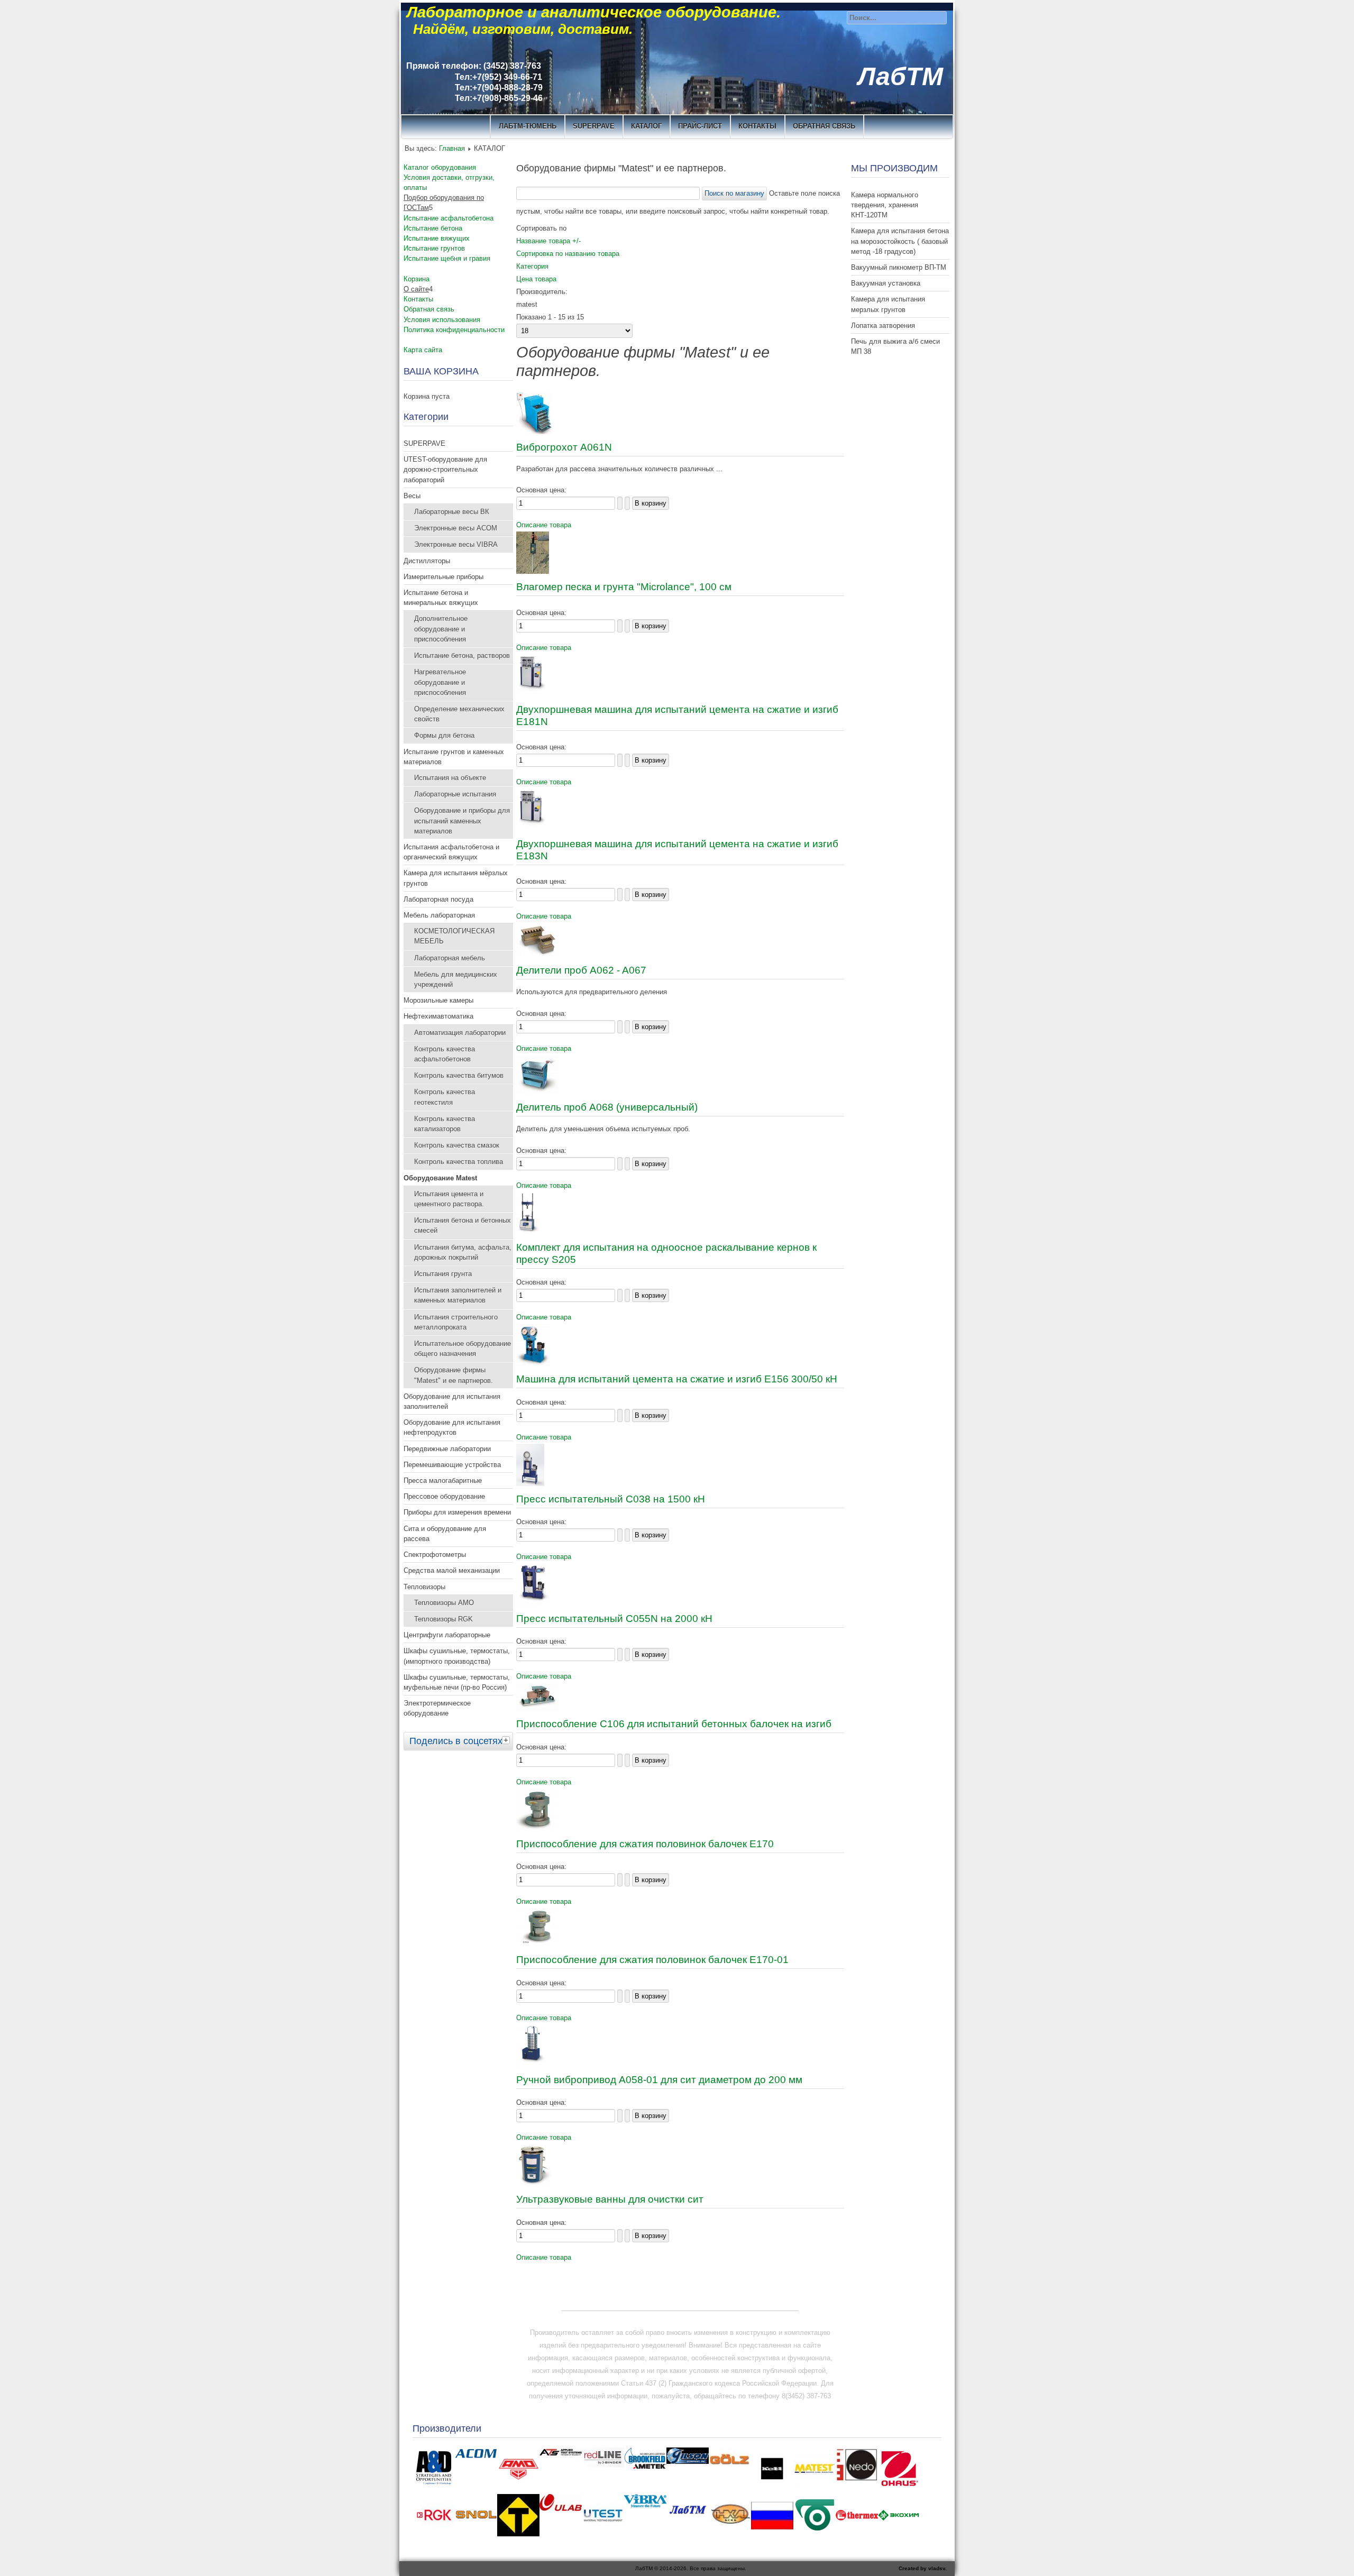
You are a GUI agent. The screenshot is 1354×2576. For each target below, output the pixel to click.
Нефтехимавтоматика (438, 1016)
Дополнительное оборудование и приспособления (441, 629)
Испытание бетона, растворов (462, 656)
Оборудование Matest (440, 1178)
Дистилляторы (427, 561)
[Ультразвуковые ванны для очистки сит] (534, 2184)
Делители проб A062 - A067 (581, 970)
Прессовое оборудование (444, 1496)
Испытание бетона (433, 228)
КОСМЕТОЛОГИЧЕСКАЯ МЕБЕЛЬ (454, 936)
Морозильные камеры (438, 1000)
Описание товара (544, 525)
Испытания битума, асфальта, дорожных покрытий (463, 1252)
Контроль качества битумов (459, 1075)
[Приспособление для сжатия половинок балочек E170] (536, 1828)
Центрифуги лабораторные (447, 1635)
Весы (412, 496)
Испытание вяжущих (437, 238)
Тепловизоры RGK (443, 1619)
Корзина (417, 279)
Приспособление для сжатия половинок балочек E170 (645, 1844)
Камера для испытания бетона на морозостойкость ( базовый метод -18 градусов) (900, 241)
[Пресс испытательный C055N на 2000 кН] (533, 1603)
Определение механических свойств (459, 714)
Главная (452, 148)
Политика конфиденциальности (454, 330)
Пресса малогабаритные (443, 1480)
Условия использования (442, 320)
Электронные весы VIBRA (456, 544)
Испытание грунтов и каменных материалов (454, 757)
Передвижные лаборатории (447, 1449)
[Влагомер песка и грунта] (533, 571)
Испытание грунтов (434, 248)
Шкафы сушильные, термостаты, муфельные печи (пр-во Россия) (457, 1682)
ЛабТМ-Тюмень (528, 126)
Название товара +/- (548, 241)
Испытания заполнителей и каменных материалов (458, 1295)
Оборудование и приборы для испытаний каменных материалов (462, 821)
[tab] (507, 1740)
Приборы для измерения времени (457, 1512)
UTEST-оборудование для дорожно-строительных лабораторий (445, 469)
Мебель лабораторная (439, 915)
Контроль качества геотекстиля (445, 1097)
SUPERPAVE (594, 126)
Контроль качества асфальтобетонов (445, 1054)
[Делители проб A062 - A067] (537, 955)
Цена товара (536, 279)
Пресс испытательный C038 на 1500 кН (611, 1499)
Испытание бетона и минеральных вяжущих (441, 598)
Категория (532, 266)
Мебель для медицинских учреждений (456, 979)
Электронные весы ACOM (456, 528)
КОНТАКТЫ (757, 126)
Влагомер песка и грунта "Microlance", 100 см (624, 587)
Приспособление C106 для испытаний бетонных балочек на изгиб (674, 1724)
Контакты (418, 299)
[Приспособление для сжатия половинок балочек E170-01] (537, 1944)
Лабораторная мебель (450, 958)
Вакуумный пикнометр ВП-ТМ (899, 267)
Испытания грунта (443, 1274)
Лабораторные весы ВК (452, 512)
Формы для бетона (444, 735)
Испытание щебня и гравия (447, 258)
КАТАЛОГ (646, 126)
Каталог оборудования (440, 167)
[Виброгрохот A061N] (535, 432)
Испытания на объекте (450, 778)
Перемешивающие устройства (452, 1465)
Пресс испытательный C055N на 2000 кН (614, 1619)
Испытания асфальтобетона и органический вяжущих (451, 852)
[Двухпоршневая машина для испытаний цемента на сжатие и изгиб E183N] (532, 828)
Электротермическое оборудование (437, 1708)
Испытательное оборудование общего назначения (463, 1349)
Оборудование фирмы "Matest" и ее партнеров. (454, 1375)
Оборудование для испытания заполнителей (452, 1401)
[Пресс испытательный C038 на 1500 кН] (530, 1484)
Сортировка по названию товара (568, 254)
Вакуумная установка (886, 283)
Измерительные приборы (443, 577)
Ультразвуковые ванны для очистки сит (610, 2199)
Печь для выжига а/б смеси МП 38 (895, 346)
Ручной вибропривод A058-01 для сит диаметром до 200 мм (659, 2080)
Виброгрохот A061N (564, 447)
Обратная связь (824, 126)
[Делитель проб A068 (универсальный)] (537, 1092)
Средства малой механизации (452, 1570)
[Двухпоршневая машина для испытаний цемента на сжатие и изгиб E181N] (532, 694)
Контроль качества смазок (457, 1145)
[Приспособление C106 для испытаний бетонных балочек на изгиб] (537, 1708)
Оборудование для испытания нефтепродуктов (452, 1427)
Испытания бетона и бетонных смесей (463, 1225)
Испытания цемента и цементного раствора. (449, 1199)
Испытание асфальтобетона (449, 218)
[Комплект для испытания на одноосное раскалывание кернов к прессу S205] (528, 1232)
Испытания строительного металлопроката (456, 1322)
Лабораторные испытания (455, 794)
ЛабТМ (900, 76)
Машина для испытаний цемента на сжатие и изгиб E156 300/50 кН (677, 1379)
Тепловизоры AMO (444, 1603)
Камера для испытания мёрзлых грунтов (456, 878)
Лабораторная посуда (438, 899)
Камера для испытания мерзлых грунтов (888, 304)
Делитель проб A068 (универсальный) (607, 1107)
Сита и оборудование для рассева (445, 1534)
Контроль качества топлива (459, 1162)
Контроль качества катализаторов (445, 1124)
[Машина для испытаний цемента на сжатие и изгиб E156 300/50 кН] (533, 1364)
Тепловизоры (424, 1587)
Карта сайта (423, 350)
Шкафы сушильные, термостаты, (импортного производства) (457, 1656)
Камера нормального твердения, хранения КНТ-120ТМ (885, 205)
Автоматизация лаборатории (460, 1033)
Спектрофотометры (435, 1555)
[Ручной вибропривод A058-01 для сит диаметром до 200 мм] (532, 2064)
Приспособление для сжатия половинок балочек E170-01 (652, 1960)
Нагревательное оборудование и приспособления (440, 682)
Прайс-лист (700, 126)
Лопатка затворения (883, 326)
